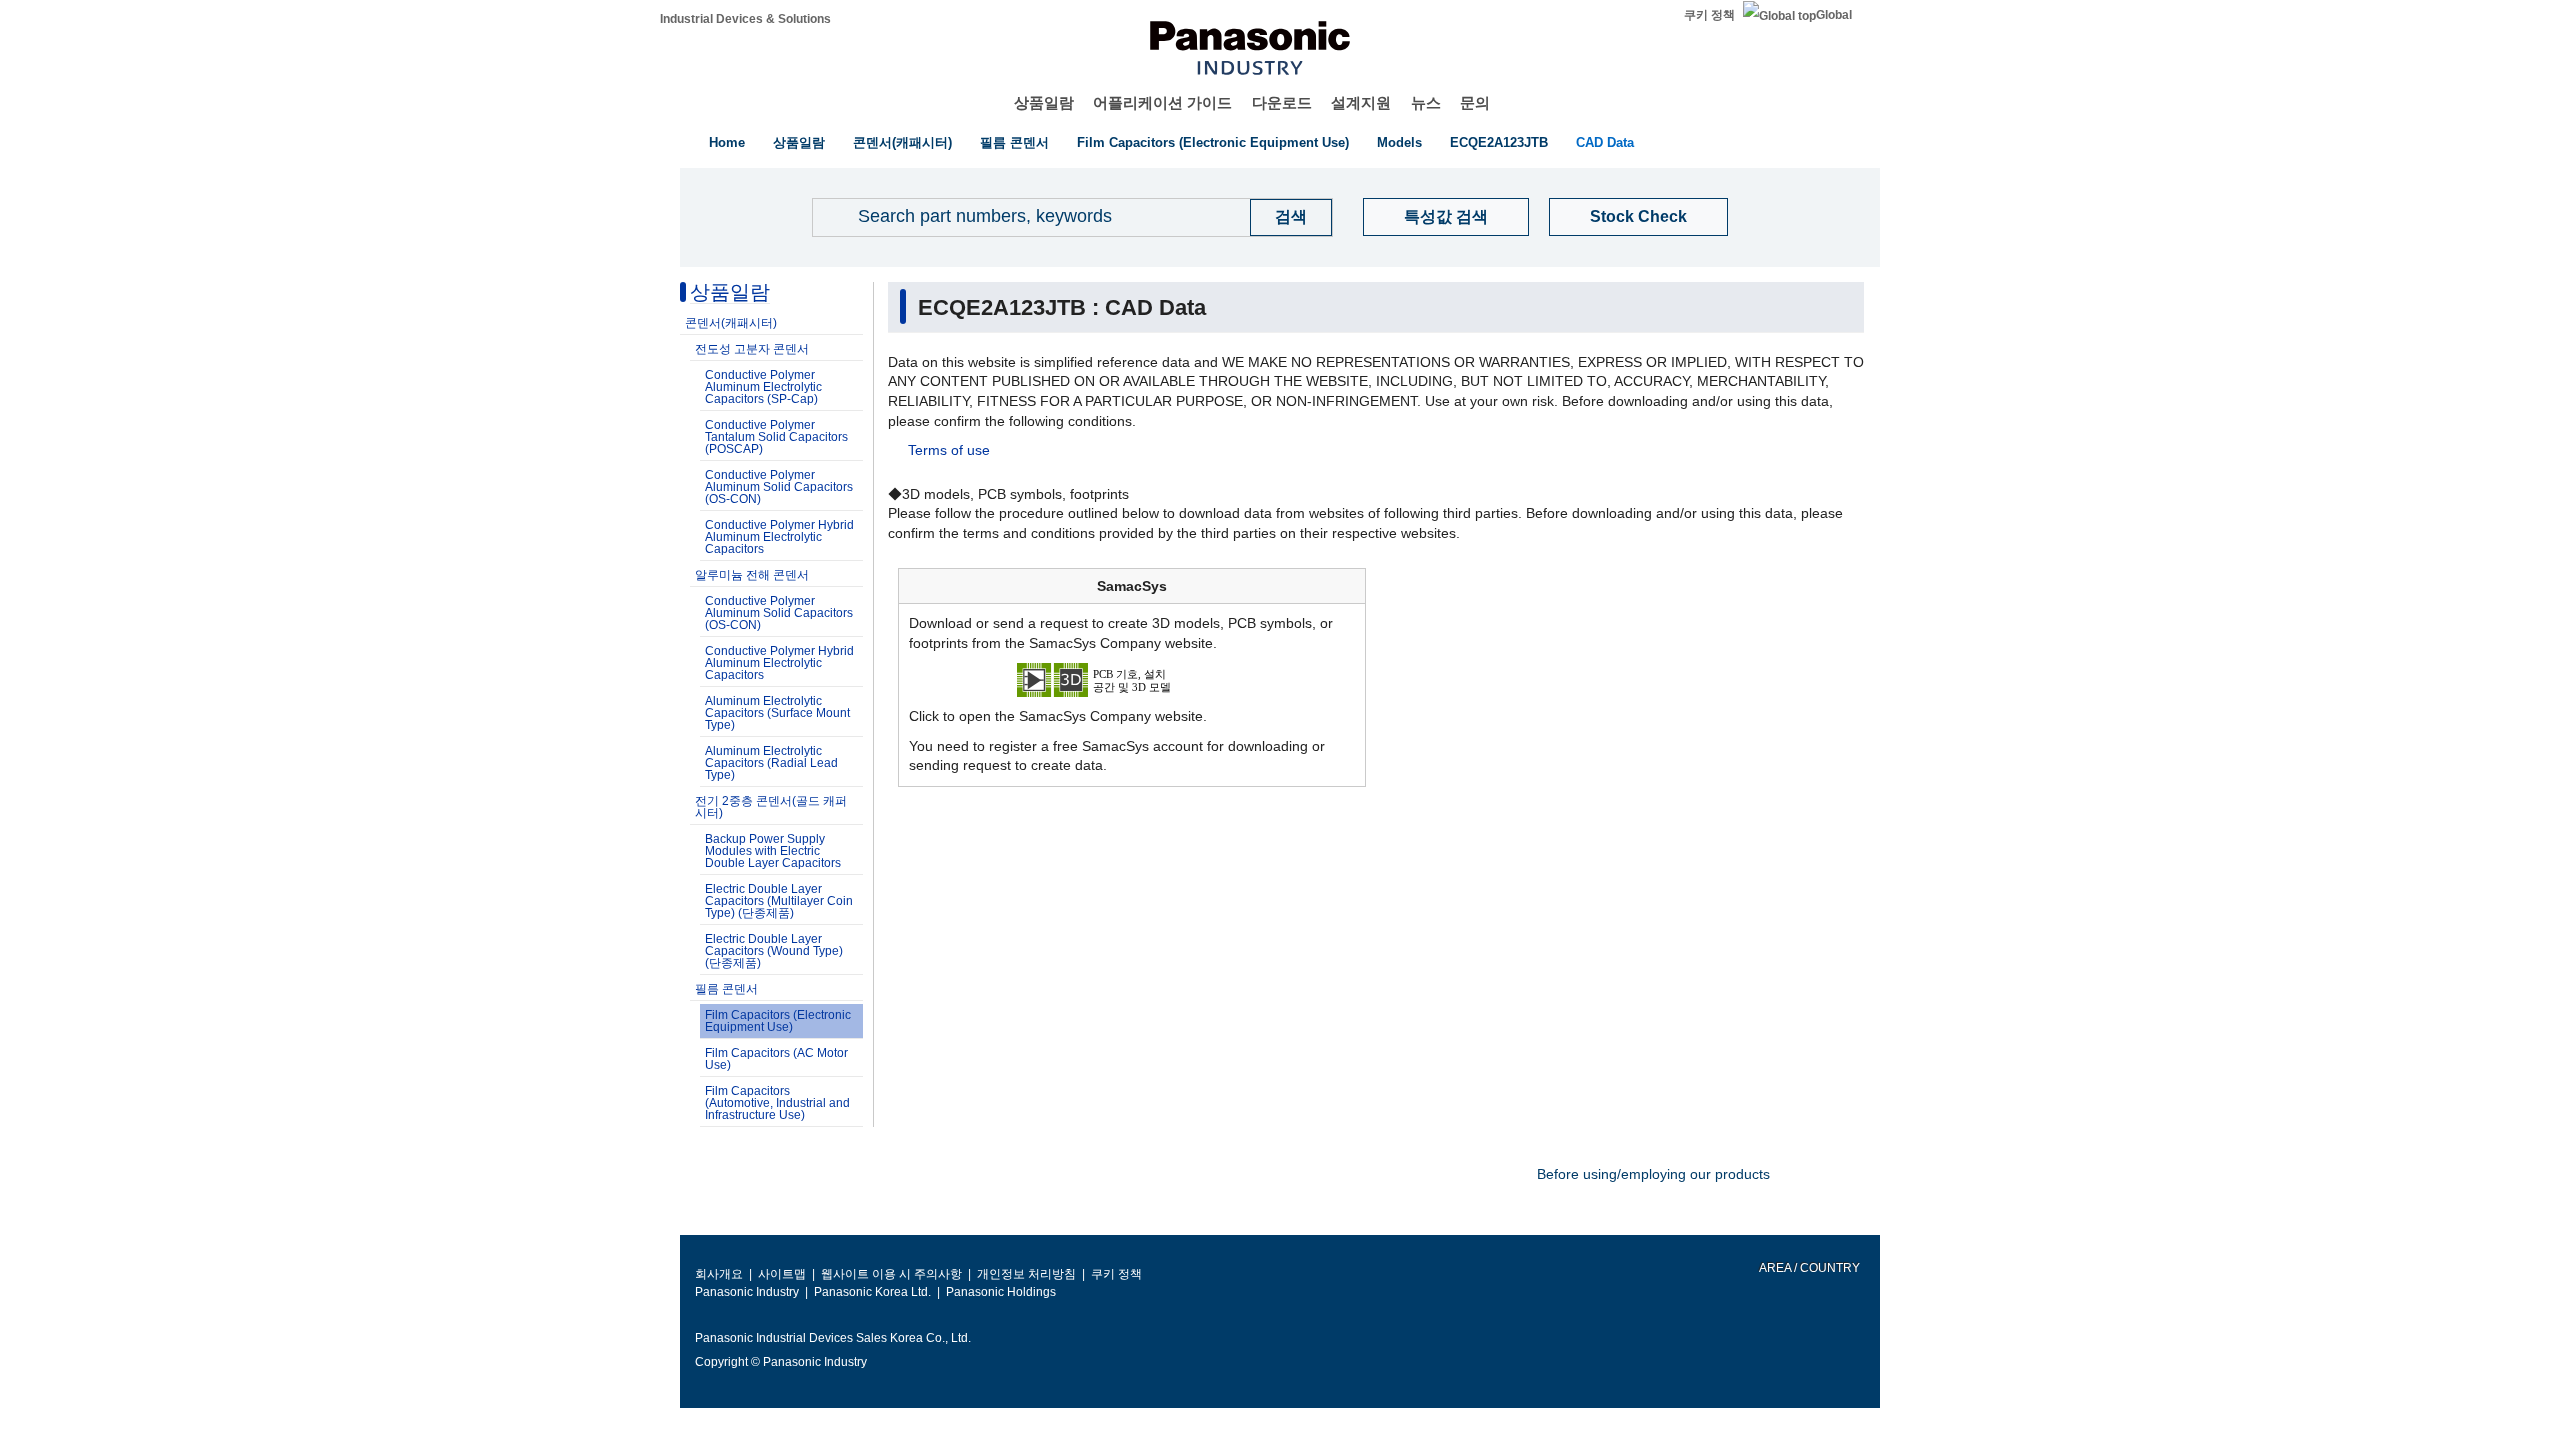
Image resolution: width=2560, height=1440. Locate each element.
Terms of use (949, 450)
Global (1834, 15)
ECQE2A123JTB (1499, 142)
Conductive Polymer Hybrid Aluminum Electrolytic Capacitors (779, 537)
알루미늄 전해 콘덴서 (752, 575)
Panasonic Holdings (1001, 1292)
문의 (1475, 102)
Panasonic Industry (747, 1292)
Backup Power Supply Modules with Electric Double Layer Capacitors (773, 851)
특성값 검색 (1446, 216)
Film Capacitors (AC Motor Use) (776, 1059)
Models (1399, 142)
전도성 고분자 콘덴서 (752, 349)
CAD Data (1605, 142)
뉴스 (1426, 102)
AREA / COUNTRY (1808, 1268)
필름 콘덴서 (1014, 142)
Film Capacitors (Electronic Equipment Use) (1213, 142)
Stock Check (1638, 216)
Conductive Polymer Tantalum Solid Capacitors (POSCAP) (776, 437)
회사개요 (719, 1274)
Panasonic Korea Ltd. (872, 1292)
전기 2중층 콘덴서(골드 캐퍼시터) (771, 807)
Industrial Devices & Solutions (745, 19)
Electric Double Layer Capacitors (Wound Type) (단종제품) (774, 951)
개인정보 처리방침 (1026, 1274)
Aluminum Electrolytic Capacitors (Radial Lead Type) (771, 763)
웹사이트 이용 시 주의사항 (891, 1274)
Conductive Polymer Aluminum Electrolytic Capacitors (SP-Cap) (763, 387)
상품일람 (1044, 102)
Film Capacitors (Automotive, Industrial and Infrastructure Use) (777, 1103)
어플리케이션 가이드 (1162, 102)
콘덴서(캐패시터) (902, 142)
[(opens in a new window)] (1132, 679)
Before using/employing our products (1653, 1174)
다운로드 (1282, 102)
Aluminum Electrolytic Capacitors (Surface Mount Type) (777, 713)
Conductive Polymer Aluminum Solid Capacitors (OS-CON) (779, 487)
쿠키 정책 (1709, 15)
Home (727, 142)
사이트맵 (782, 1274)
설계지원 (1361, 102)
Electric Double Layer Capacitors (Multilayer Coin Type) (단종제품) (779, 901)
